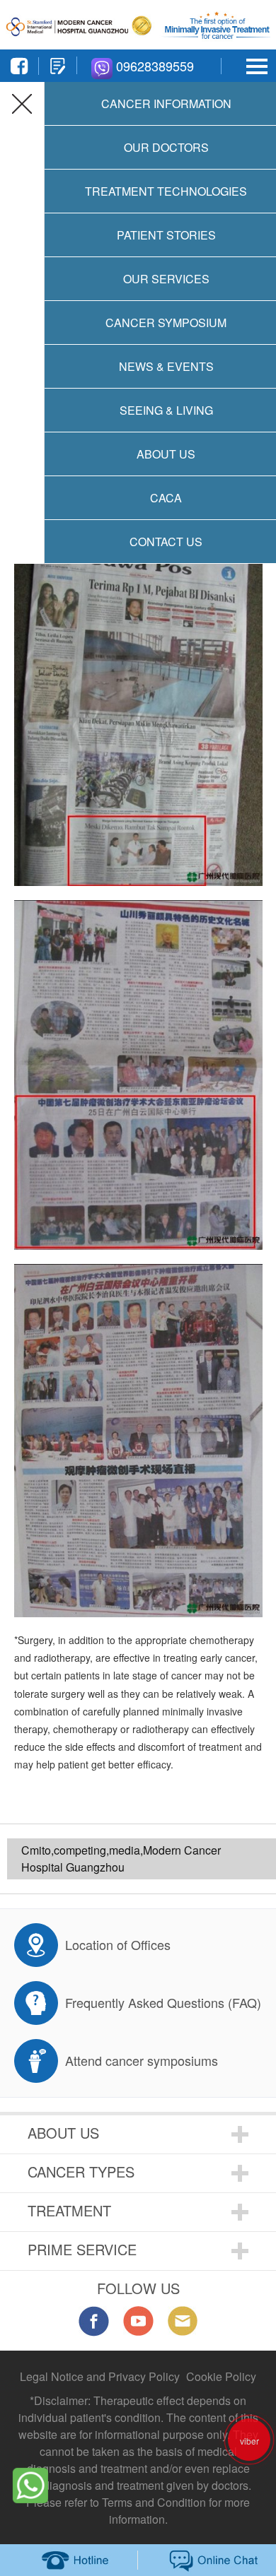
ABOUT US (63, 2133)
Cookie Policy (221, 2376)
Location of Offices (118, 1944)
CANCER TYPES (81, 2172)
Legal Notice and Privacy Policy (100, 2376)
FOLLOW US (138, 2288)
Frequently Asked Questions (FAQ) (163, 2002)
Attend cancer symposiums (142, 2060)
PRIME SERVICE (82, 2249)
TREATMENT (69, 2210)
